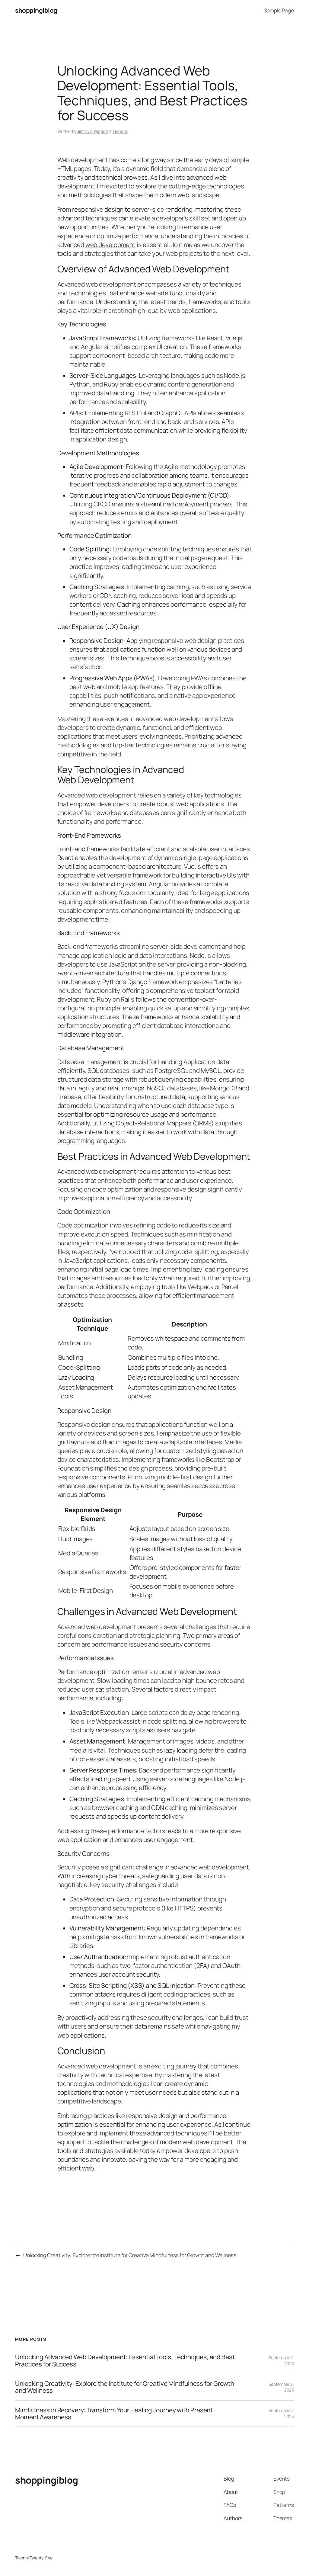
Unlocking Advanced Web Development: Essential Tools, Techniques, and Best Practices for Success (125, 2361)
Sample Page (279, 10)
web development (111, 245)
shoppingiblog (36, 10)
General (121, 131)
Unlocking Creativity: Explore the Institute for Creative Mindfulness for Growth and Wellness (130, 2255)
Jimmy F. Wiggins (93, 131)
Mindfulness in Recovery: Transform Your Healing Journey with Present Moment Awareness (114, 2414)
